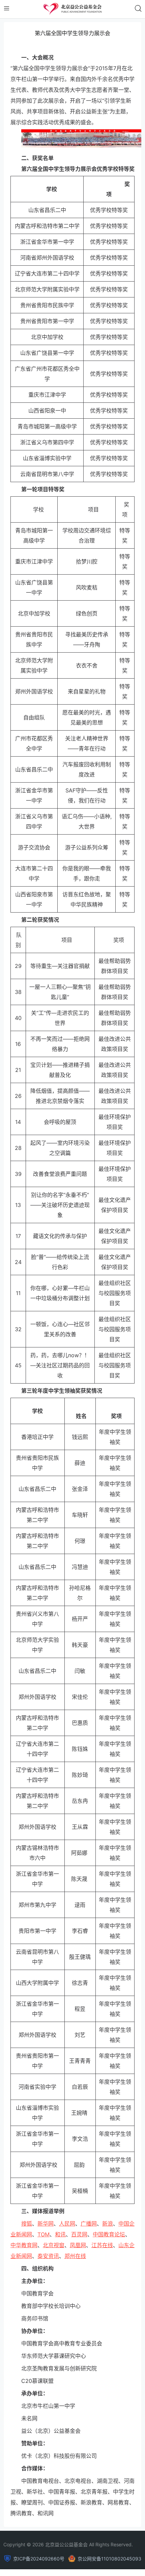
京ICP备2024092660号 (39, 2559)
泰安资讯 (48, 2256)
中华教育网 (24, 2245)
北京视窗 (54, 2245)
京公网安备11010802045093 (109, 2559)
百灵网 (79, 2234)
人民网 (67, 2224)
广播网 (89, 2224)
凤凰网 (78, 2245)
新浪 (108, 2224)
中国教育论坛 (109, 2234)
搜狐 (27, 2224)
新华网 (46, 2224)
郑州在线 (75, 2256)
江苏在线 (102, 2245)
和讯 (60, 2234)
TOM (43, 2234)
